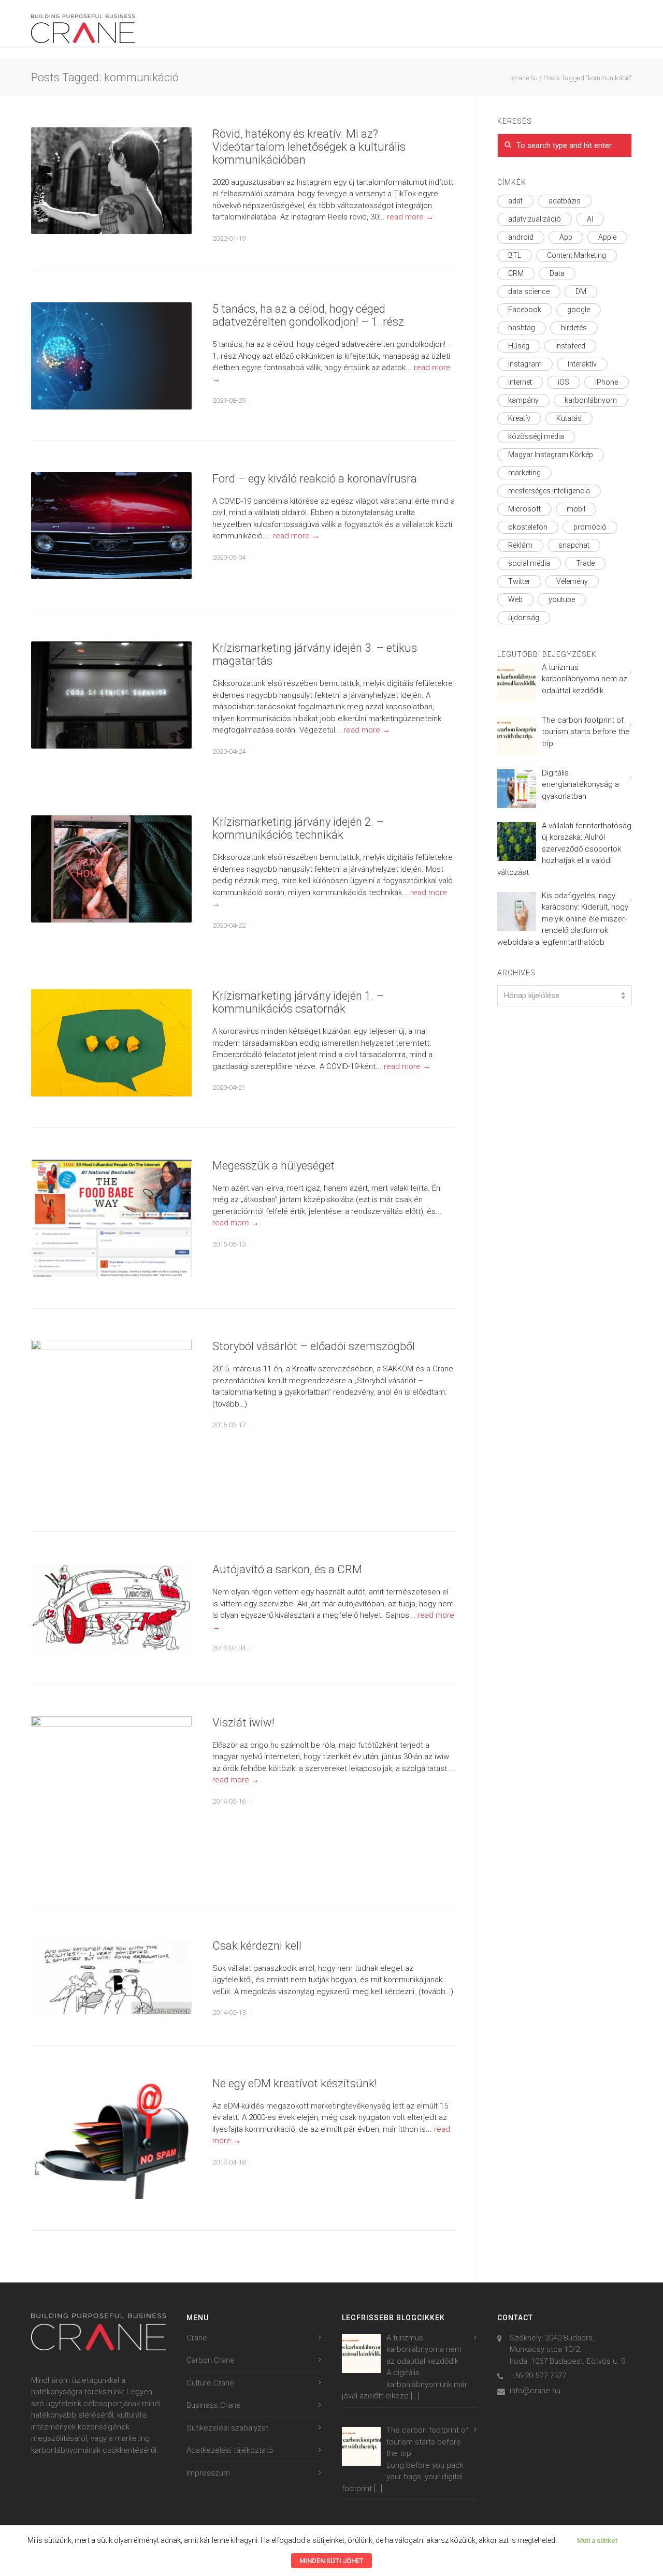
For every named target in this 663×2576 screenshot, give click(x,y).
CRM (516, 273)
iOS (564, 382)
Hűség (519, 346)
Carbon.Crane (211, 2360)
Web (515, 599)
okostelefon (528, 527)
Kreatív (519, 418)
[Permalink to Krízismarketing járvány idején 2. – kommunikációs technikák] (111, 869)
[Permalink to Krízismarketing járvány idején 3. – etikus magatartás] (111, 695)
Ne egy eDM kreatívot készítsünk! (295, 2083)
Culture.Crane (210, 2383)
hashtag (522, 328)
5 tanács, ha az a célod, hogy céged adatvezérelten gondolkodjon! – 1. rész (308, 315)
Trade (585, 563)
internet (520, 382)
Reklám (520, 545)
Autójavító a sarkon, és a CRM (287, 1569)
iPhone (607, 382)
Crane (197, 2338)
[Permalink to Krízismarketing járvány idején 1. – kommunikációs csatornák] (111, 1043)
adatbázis (565, 201)
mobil (576, 509)
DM (581, 291)
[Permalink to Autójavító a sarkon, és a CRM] (111, 1608)
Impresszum (208, 2473)
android (521, 237)
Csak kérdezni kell (257, 1946)
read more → (410, 217)
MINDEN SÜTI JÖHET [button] (331, 2561)
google (579, 310)
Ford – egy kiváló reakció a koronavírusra (315, 479)
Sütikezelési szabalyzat (227, 2428)
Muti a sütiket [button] (597, 2541)
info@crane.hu (535, 2391)
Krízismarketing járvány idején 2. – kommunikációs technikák (298, 828)
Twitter (519, 581)
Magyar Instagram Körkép (551, 455)
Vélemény (572, 581)
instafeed (570, 346)
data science (529, 291)
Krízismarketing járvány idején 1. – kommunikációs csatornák (298, 1002)
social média (529, 563)
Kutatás (569, 418)
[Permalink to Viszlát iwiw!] (111, 1796)
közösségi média (536, 436)
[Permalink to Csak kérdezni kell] (111, 1977)
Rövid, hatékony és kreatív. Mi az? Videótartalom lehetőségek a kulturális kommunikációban (309, 147)
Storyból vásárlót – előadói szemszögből (314, 1346)
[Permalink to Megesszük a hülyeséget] (111, 1218)
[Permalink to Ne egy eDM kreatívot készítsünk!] (111, 2138)
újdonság (524, 618)
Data (557, 273)
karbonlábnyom (591, 400)
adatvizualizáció (535, 219)
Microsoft (524, 509)
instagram (525, 364)
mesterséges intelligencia (549, 491)
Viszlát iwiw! (243, 1723)
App (566, 237)
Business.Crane (214, 2405)
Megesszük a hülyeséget (273, 1166)
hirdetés (574, 328)
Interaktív (582, 364)
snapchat (574, 545)
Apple (607, 237)
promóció (590, 527)
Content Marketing (576, 255)
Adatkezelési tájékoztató (230, 2450)
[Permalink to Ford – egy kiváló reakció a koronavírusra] (111, 526)
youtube (562, 599)
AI (590, 219)
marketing (524, 473)
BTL (515, 255)
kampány (523, 400)
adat (515, 201)
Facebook (525, 310)
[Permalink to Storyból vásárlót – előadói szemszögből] (111, 1420)
